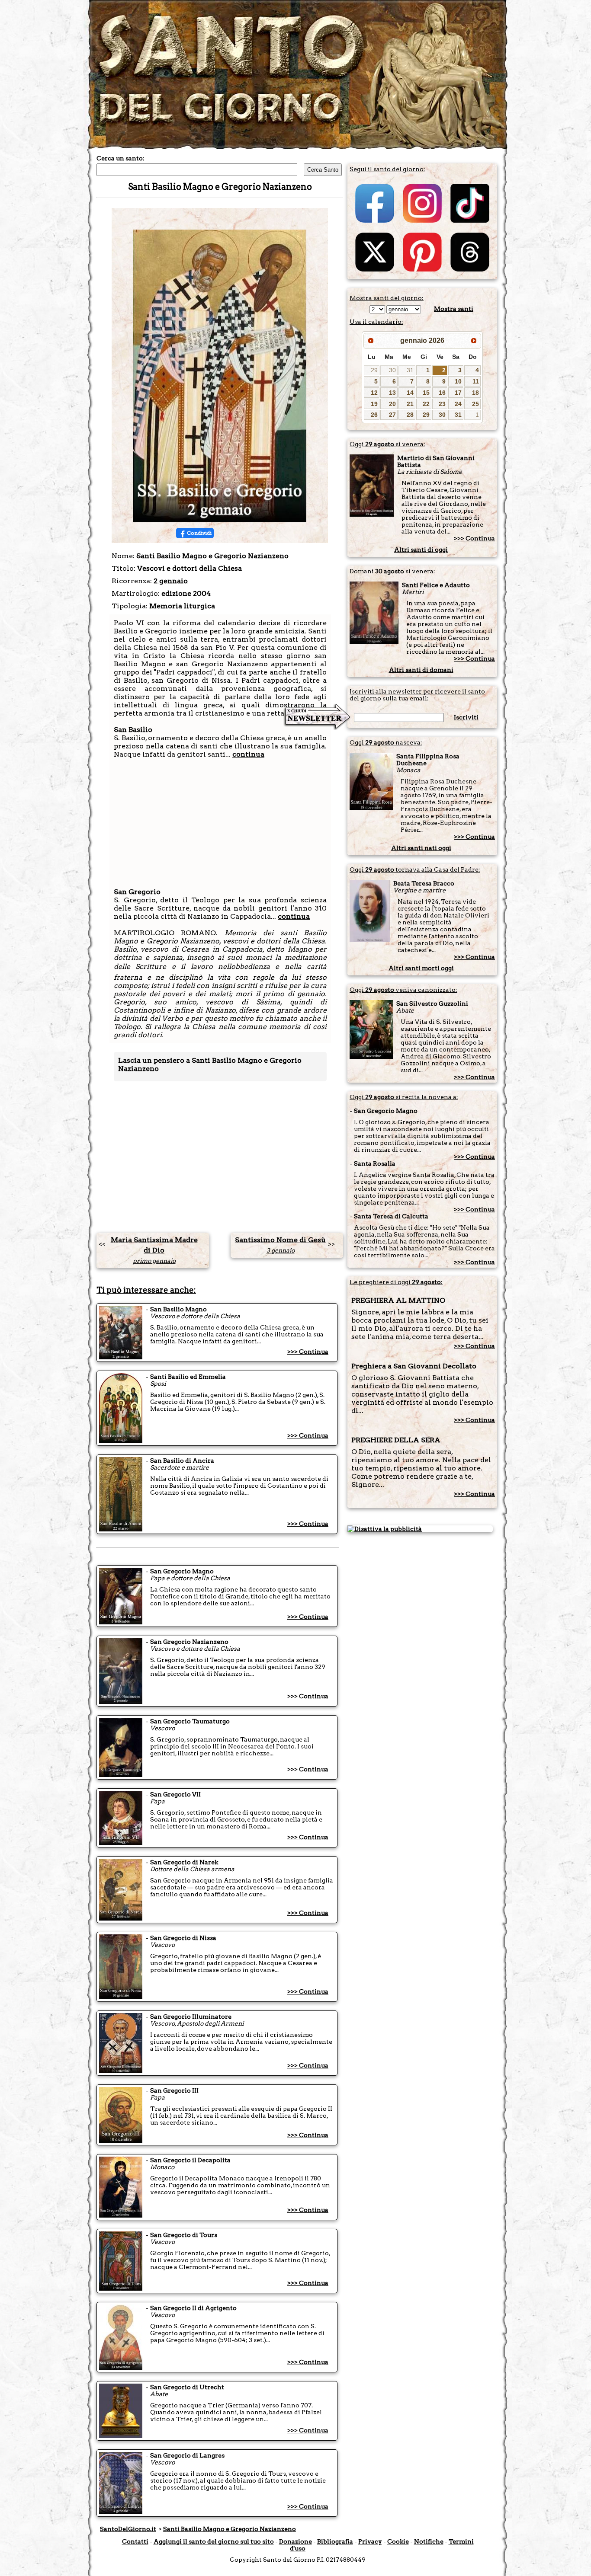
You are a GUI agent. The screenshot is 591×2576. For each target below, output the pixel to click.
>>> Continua (308, 1352)
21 (410, 404)
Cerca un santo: (120, 158)
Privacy (370, 2541)
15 (426, 393)
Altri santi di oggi (421, 550)
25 (475, 404)
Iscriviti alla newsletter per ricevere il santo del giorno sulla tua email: (417, 695)
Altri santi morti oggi (421, 968)
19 (374, 404)
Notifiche (429, 2541)
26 (374, 415)
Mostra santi (454, 309)
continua (248, 754)
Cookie (398, 2541)
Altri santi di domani (421, 670)
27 (392, 415)
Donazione (295, 2541)
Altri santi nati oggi (421, 848)
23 (442, 404)
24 (458, 404)
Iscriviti (466, 717)
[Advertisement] (220, 819)
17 (458, 393)
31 (410, 370)
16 (442, 393)
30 (392, 370)
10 (458, 381)
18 (475, 393)
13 (392, 393)
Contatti (135, 2541)
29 (374, 370)
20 (392, 404)
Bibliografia (335, 2541)
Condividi (199, 533)
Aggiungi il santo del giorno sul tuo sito (214, 2541)
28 (410, 415)
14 (410, 393)
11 (476, 381)
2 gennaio (171, 581)
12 (374, 393)
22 (426, 404)
